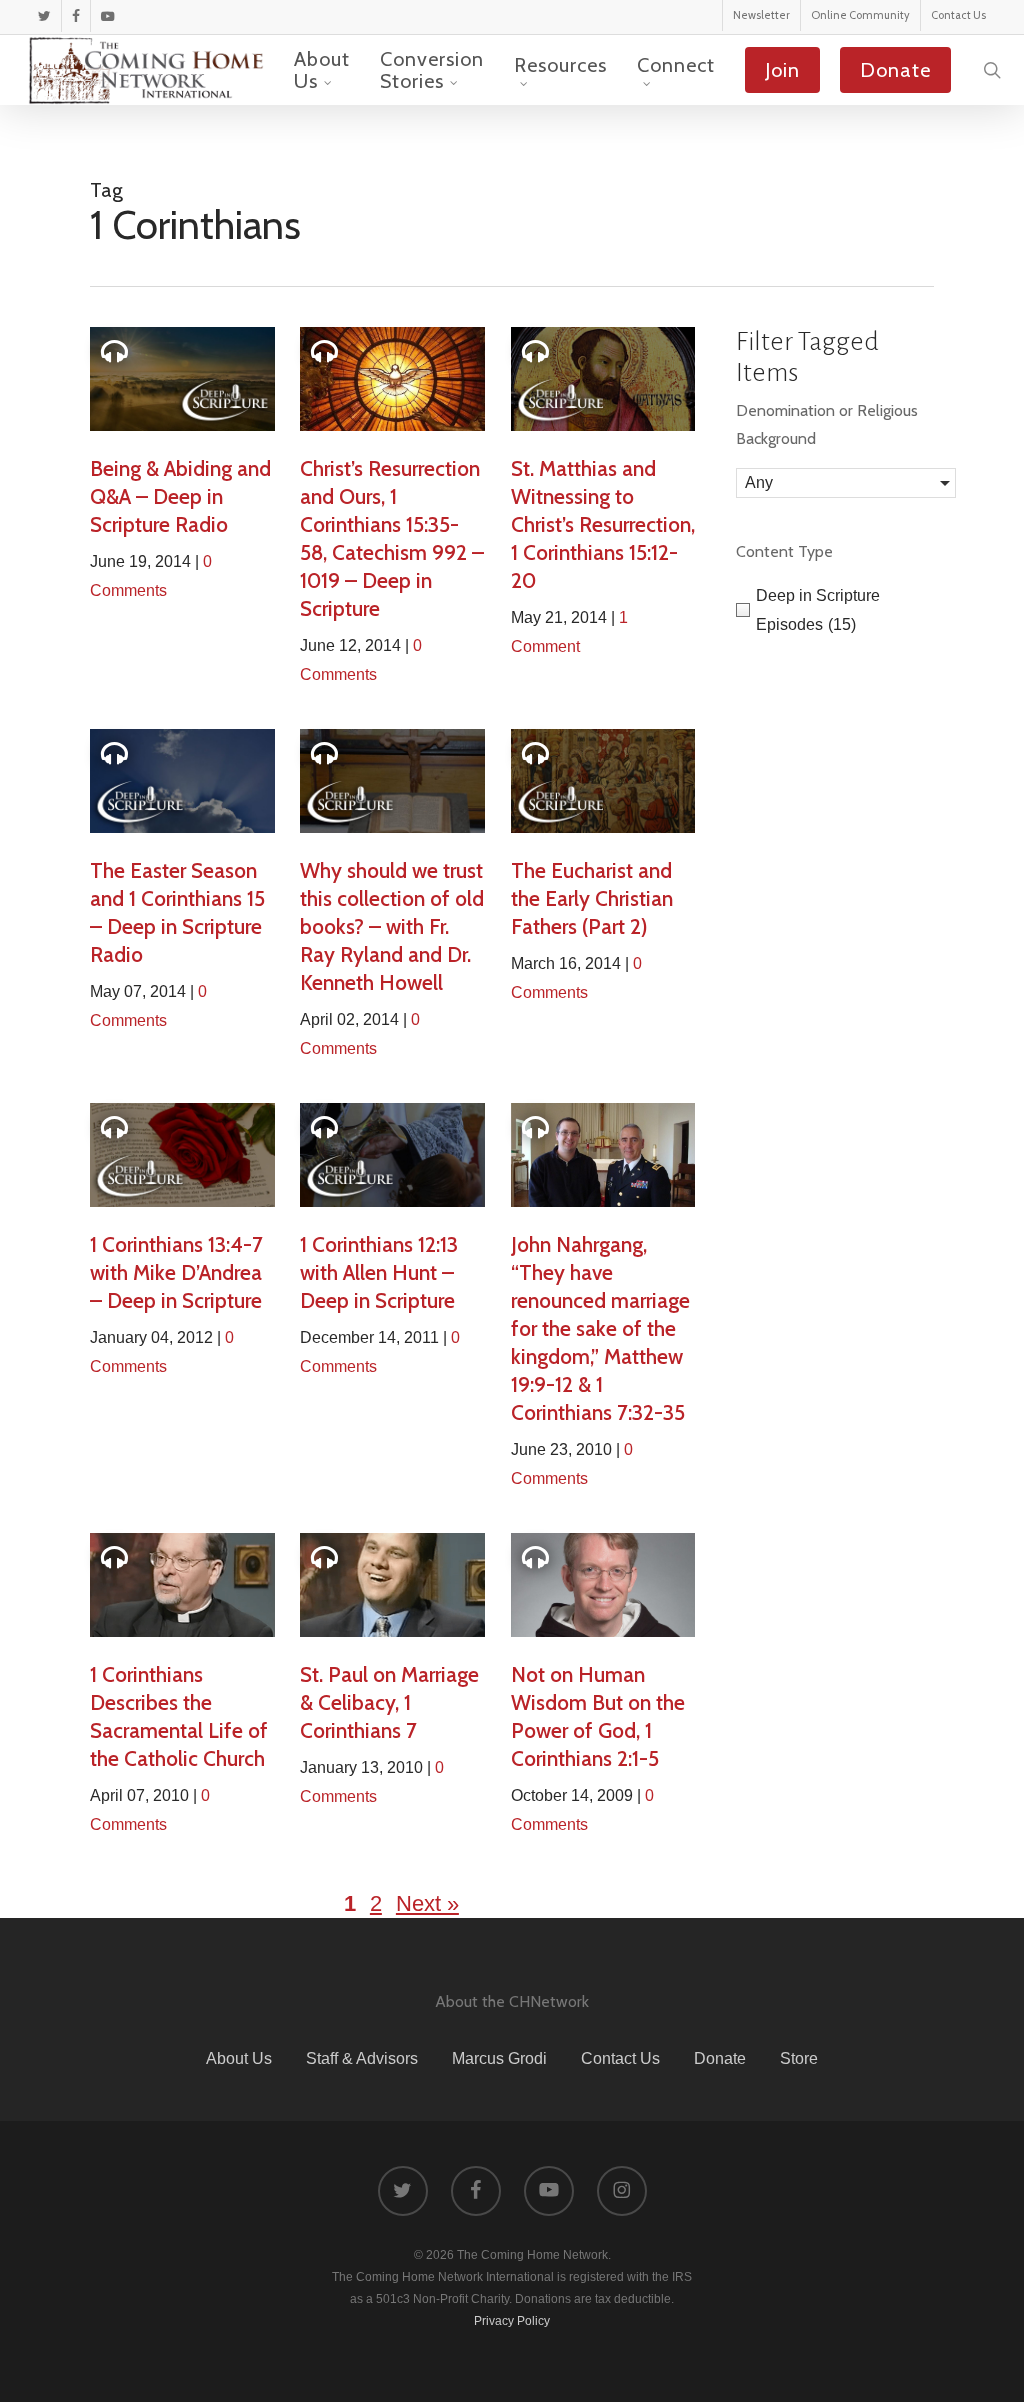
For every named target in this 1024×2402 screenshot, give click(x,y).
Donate (720, 2058)
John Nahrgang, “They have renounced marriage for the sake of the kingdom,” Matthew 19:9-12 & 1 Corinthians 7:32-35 (600, 1328)
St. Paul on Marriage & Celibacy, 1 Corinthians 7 (389, 1702)
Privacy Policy (512, 2321)
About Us (239, 2058)
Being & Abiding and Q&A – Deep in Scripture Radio (180, 496)
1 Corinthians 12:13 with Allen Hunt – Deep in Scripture (379, 1272)
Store (799, 2058)
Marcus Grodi (499, 2058)
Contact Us (620, 2058)
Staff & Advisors (362, 2058)
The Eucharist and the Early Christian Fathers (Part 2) (592, 898)
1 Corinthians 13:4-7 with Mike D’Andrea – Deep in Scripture (176, 1272)
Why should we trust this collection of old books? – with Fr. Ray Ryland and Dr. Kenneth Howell (392, 926)
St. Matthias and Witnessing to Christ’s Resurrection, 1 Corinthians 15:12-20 (603, 524)
